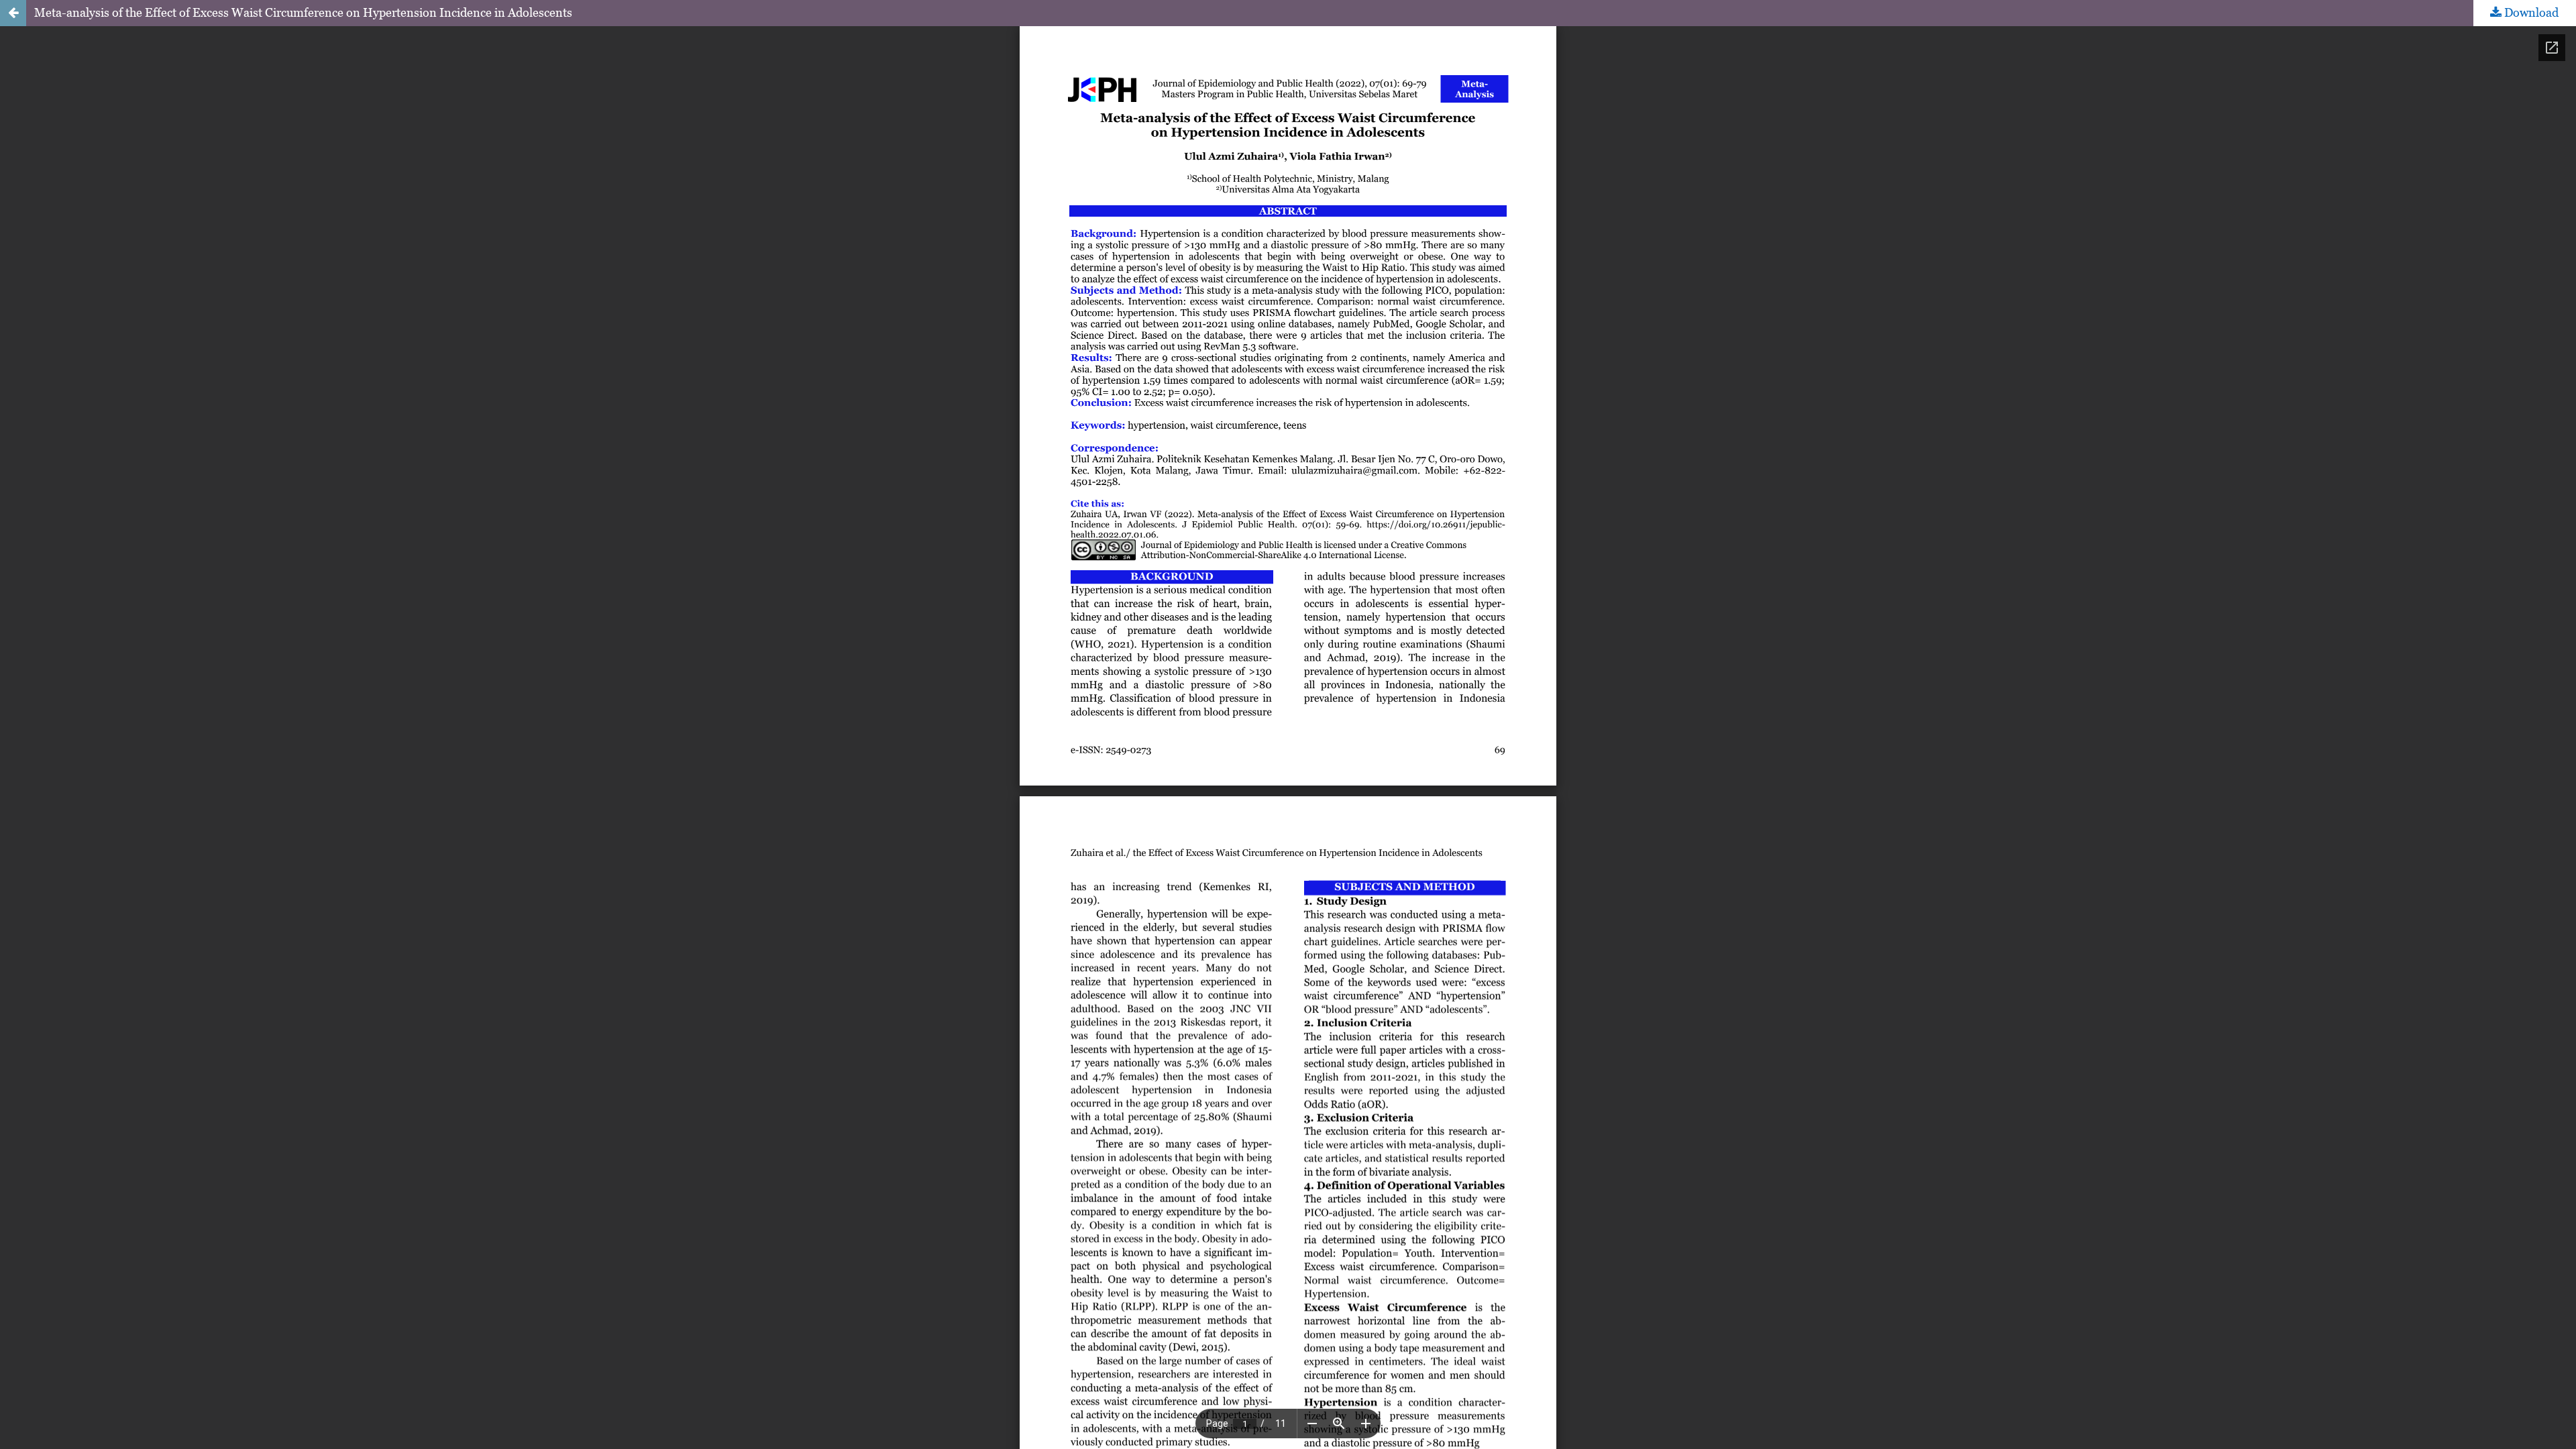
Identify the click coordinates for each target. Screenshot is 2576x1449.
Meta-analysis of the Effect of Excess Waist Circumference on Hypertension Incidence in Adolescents (303, 12)
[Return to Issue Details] (13, 13)
